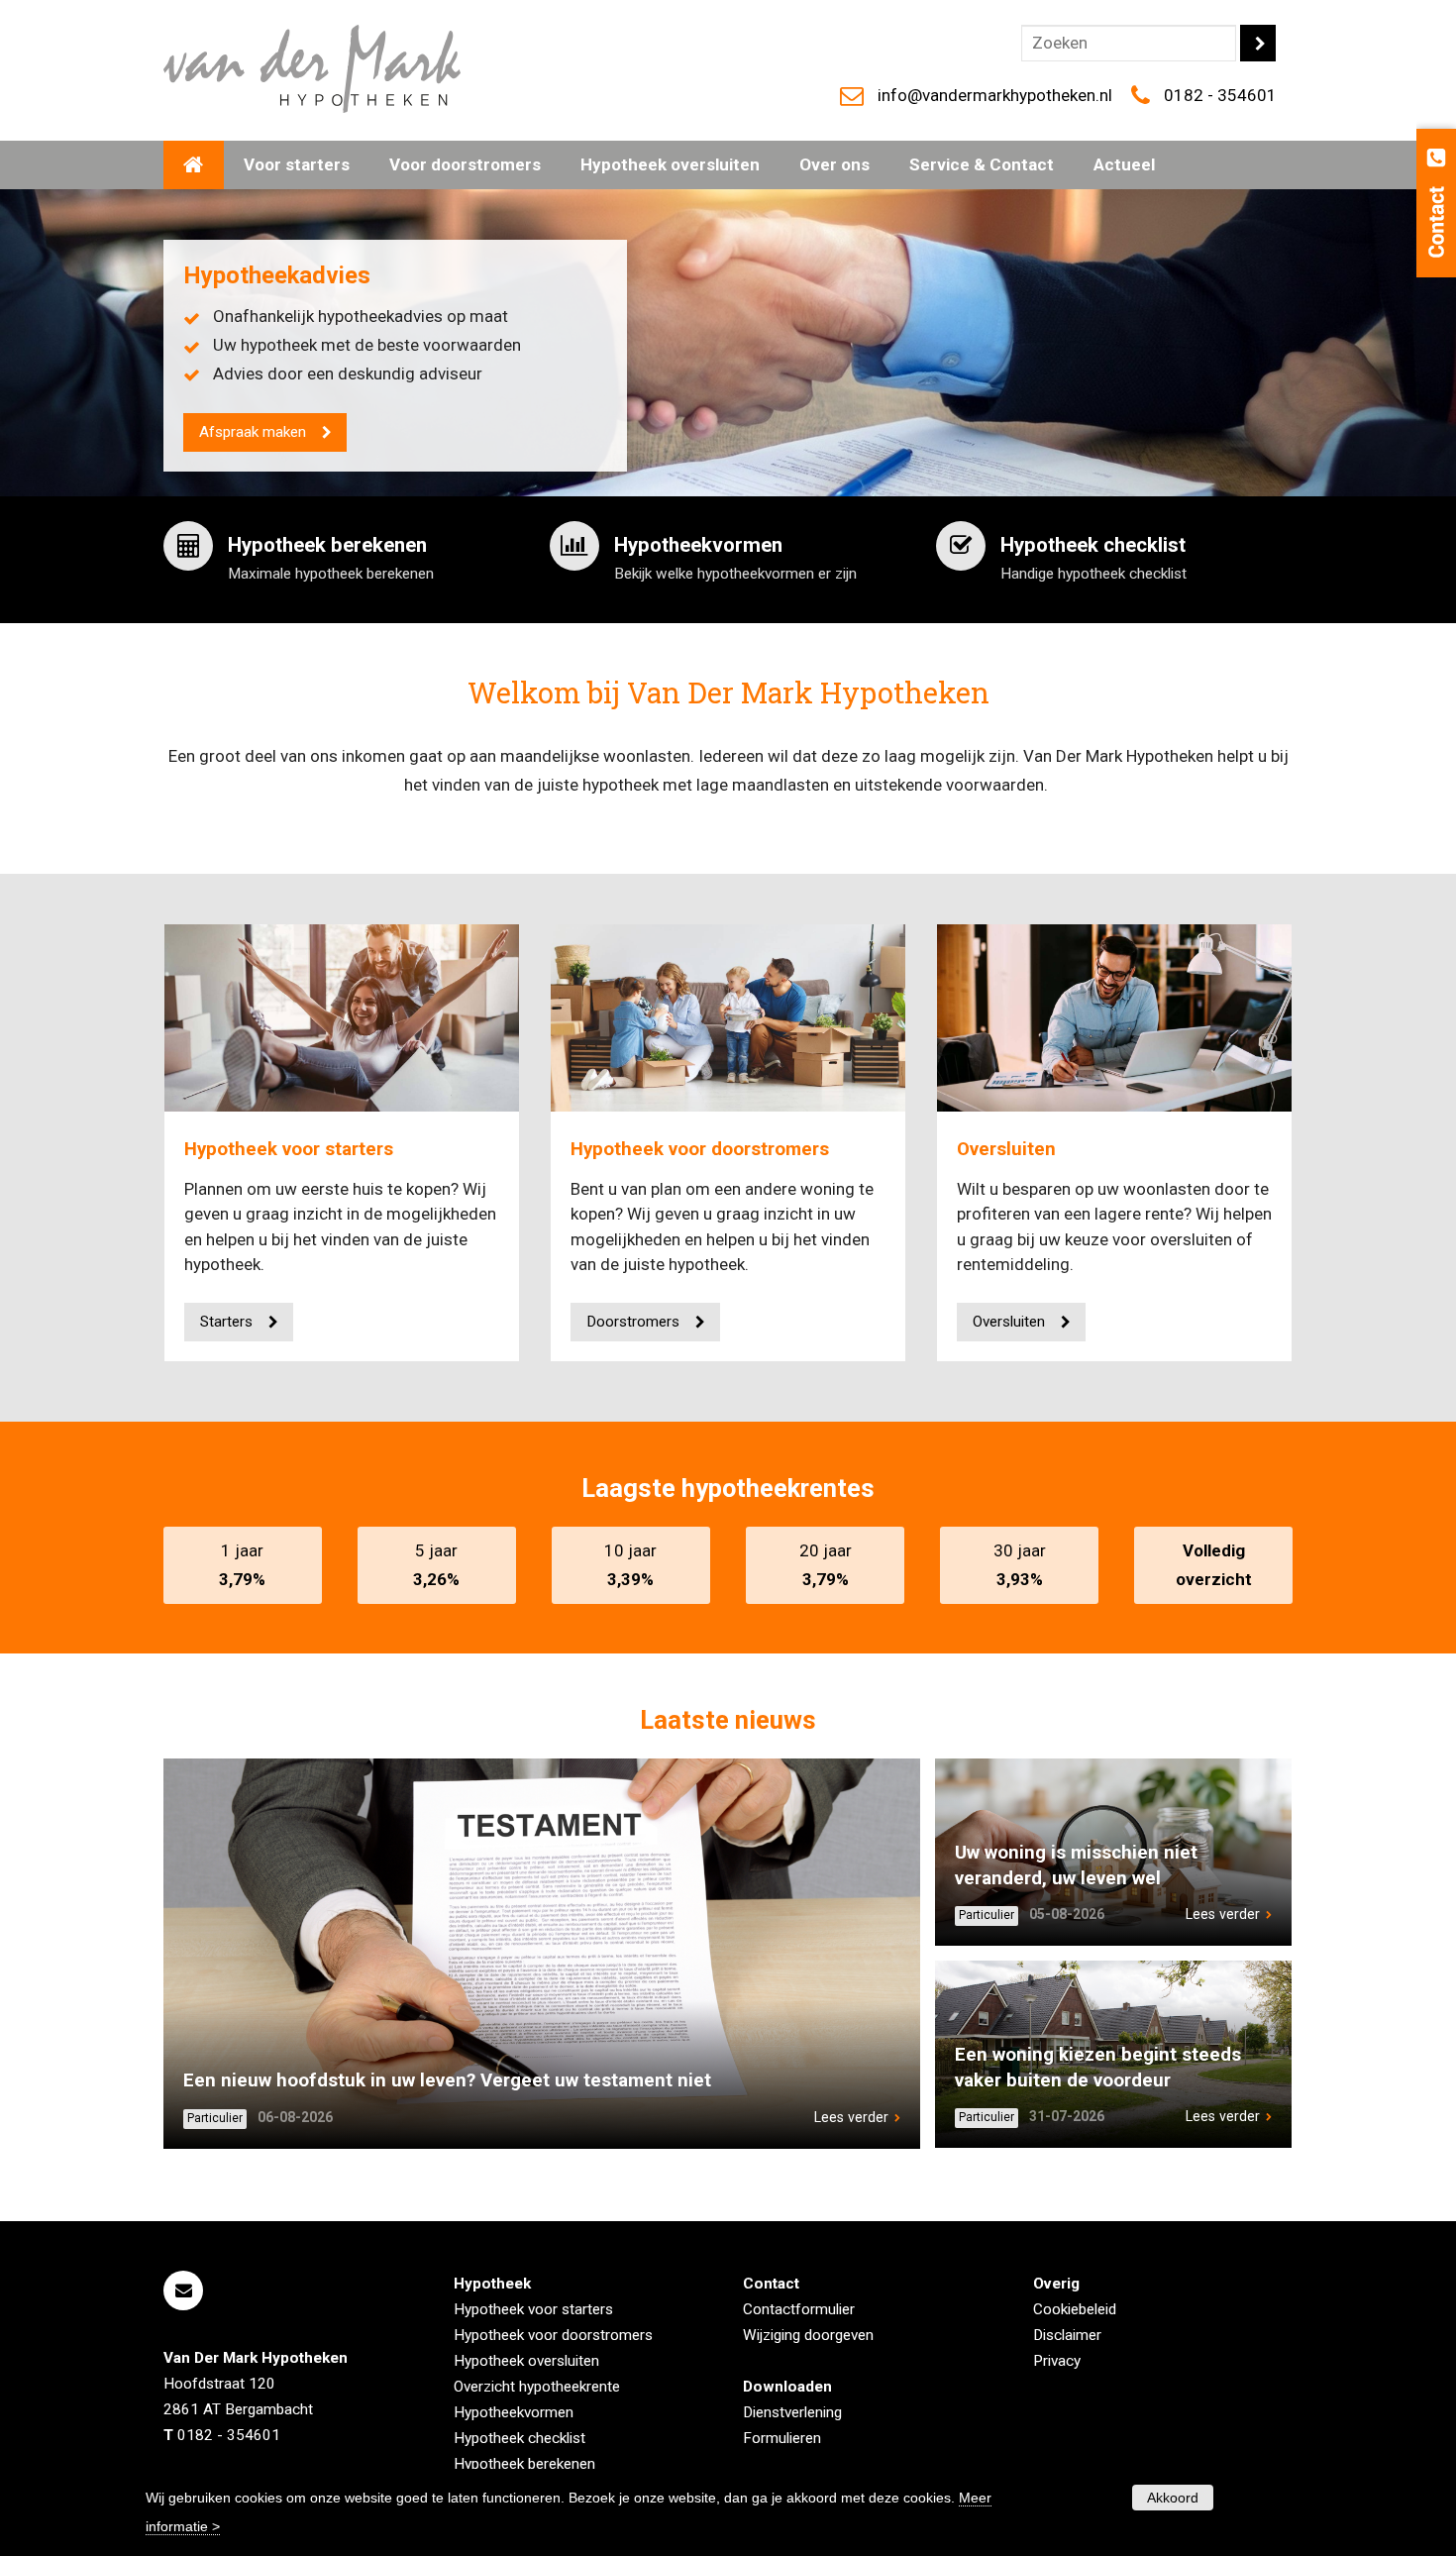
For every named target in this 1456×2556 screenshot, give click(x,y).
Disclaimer (1067, 2335)
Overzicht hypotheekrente (537, 2387)
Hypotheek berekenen (524, 2464)
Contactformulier (799, 2309)
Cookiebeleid (1075, 2309)
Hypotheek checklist (520, 2438)
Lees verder (851, 2117)
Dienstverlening (792, 2412)
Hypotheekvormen (514, 2412)
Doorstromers (633, 1322)
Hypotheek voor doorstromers (700, 1149)
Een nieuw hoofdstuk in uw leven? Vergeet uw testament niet (447, 2080)
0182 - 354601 (1220, 95)
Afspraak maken (253, 432)
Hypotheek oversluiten (526, 2361)
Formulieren (782, 2438)
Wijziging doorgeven (808, 2335)
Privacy (1057, 2361)
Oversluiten (1006, 1149)
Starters (226, 1322)
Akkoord (1173, 2498)
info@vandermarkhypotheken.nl (995, 95)
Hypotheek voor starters (289, 1149)
